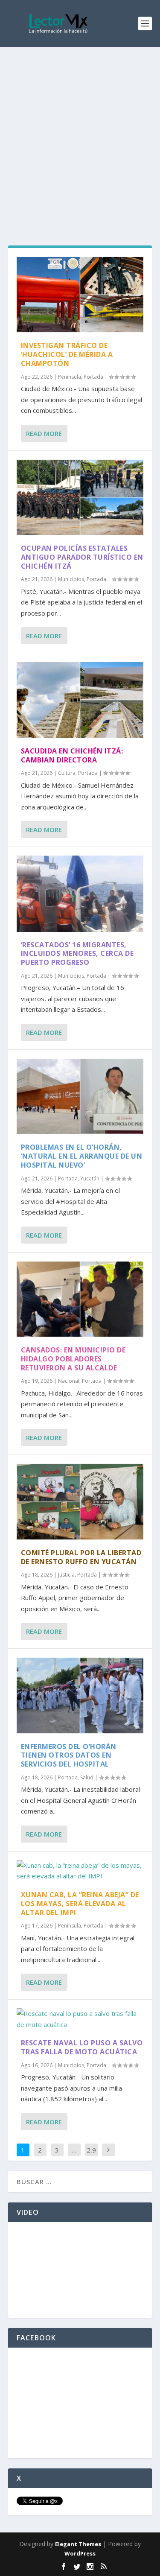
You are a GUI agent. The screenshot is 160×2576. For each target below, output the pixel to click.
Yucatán (90, 1178)
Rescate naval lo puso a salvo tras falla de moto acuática (82, 2047)
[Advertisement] (80, 131)
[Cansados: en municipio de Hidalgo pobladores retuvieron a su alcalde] (80, 1299)
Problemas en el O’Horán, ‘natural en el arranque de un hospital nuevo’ (82, 1156)
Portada (93, 377)
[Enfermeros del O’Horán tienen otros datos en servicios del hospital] (80, 1695)
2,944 (91, 2156)
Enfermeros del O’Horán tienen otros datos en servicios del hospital (69, 1755)
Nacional (69, 1381)
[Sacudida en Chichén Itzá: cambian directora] (80, 700)
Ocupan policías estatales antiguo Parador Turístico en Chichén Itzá (82, 557)
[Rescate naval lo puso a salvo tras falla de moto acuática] (80, 2019)
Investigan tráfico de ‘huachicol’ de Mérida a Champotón (67, 354)
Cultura (67, 773)
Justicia (66, 1575)
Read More (44, 433)
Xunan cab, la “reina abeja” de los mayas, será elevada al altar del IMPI (80, 1904)
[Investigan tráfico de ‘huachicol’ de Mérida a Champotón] (80, 295)
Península (70, 377)
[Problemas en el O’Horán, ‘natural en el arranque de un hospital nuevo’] (80, 1096)
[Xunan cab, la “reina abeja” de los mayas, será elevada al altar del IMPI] (80, 1871)
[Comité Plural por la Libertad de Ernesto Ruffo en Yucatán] (80, 1501)
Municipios (71, 579)
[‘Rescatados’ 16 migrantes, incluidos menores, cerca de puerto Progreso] (80, 894)
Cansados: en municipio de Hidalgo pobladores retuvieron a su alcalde (73, 1359)
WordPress (80, 2553)
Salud (87, 1777)
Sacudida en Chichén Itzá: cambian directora (72, 755)
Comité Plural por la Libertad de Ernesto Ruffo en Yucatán (81, 1557)
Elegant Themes (78, 2544)
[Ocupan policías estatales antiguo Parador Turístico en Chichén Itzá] (80, 497)
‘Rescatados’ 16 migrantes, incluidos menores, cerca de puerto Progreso (77, 954)
